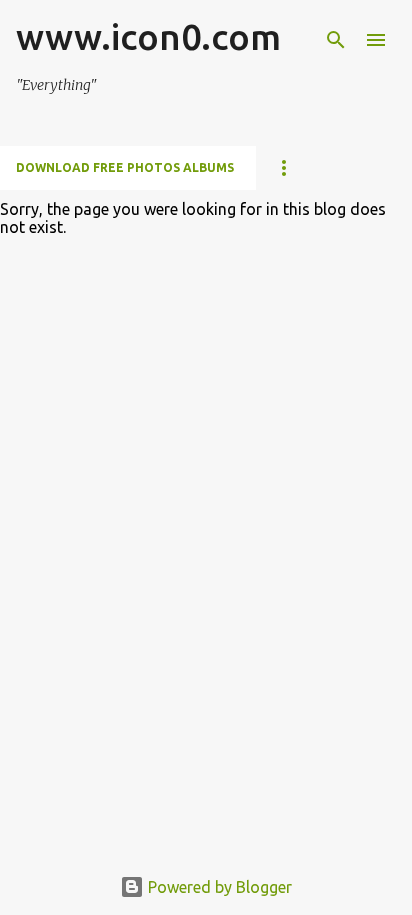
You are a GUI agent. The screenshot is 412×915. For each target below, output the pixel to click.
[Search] (336, 40)
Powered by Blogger (218, 887)
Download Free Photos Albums (125, 167)
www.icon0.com (148, 36)
